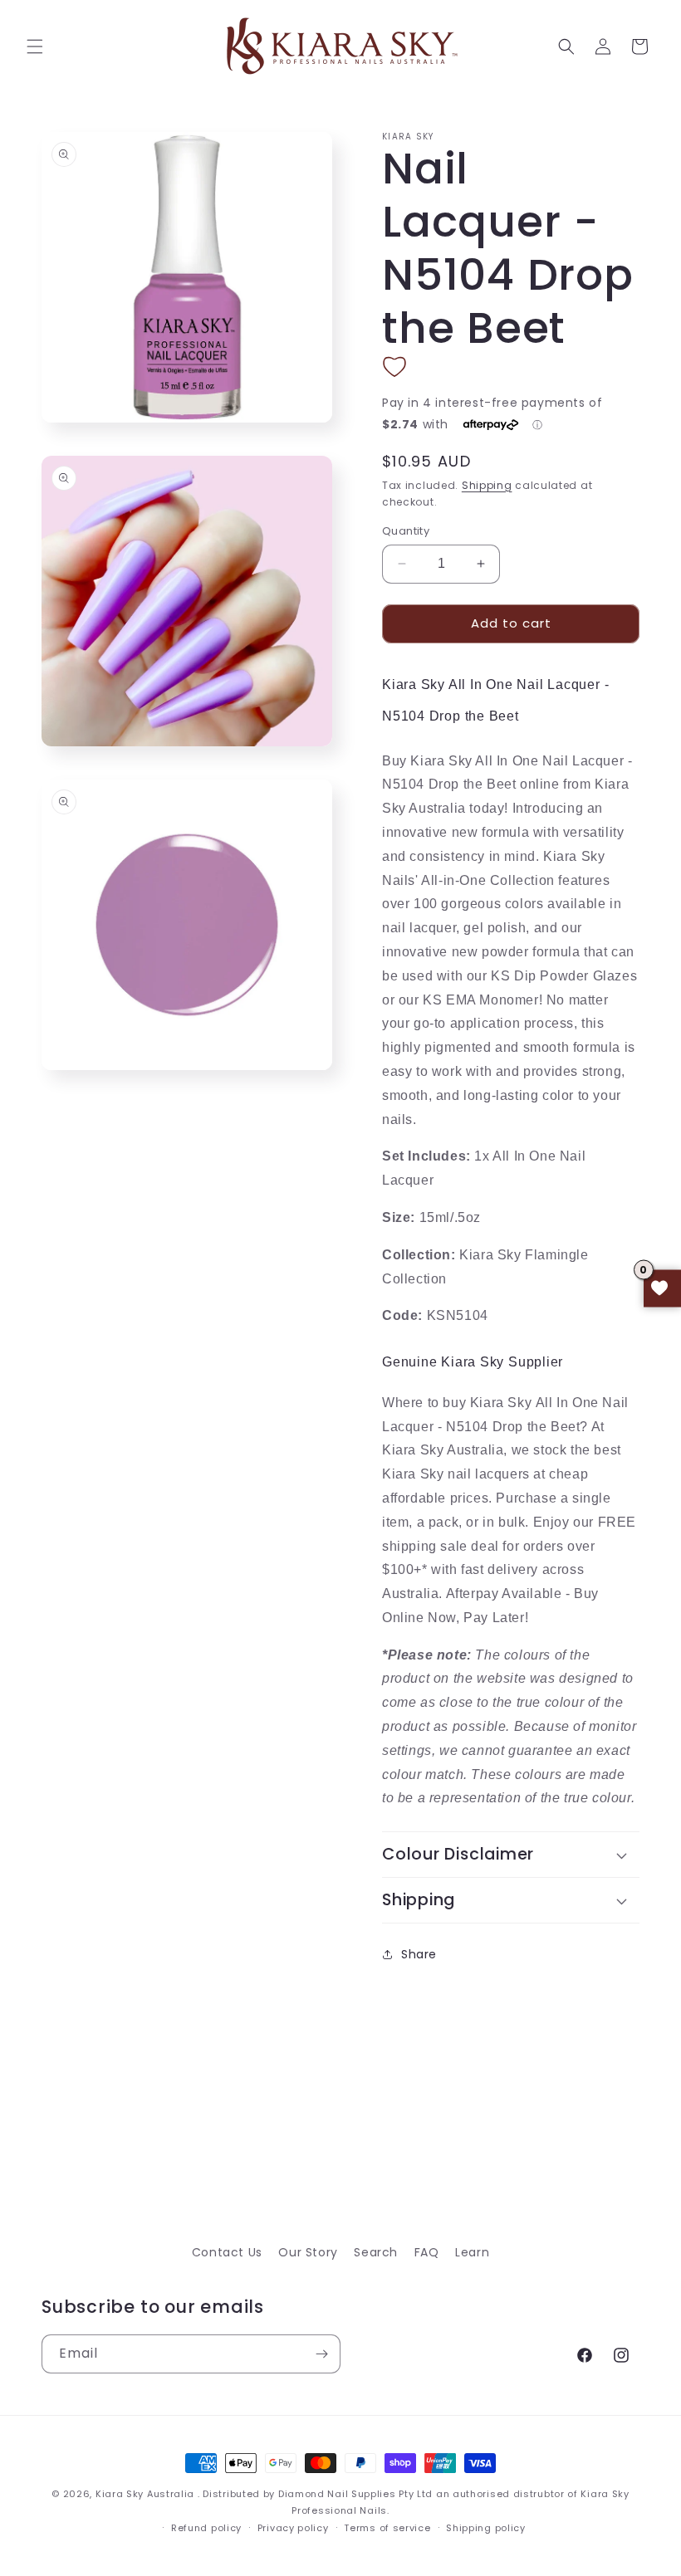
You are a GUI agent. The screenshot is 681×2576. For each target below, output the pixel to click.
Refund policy (206, 2528)
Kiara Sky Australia (145, 2494)
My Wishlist (662, 1288)
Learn (472, 2252)
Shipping (487, 485)
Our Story (308, 2252)
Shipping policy (486, 2528)
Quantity (406, 531)
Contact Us (227, 2252)
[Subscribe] (321, 2354)
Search (376, 2252)
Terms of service (387, 2528)
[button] (35, 46)
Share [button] (419, 1954)
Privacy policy (293, 2528)
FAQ (427, 2252)
